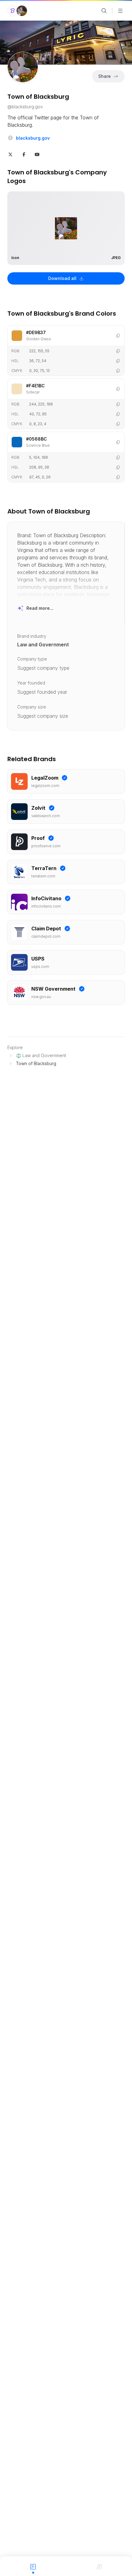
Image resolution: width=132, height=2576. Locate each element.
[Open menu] (120, 11)
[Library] (99, 2566)
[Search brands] (104, 11)
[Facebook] (24, 154)
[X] (10, 154)
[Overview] (33, 2566)
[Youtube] (37, 154)
